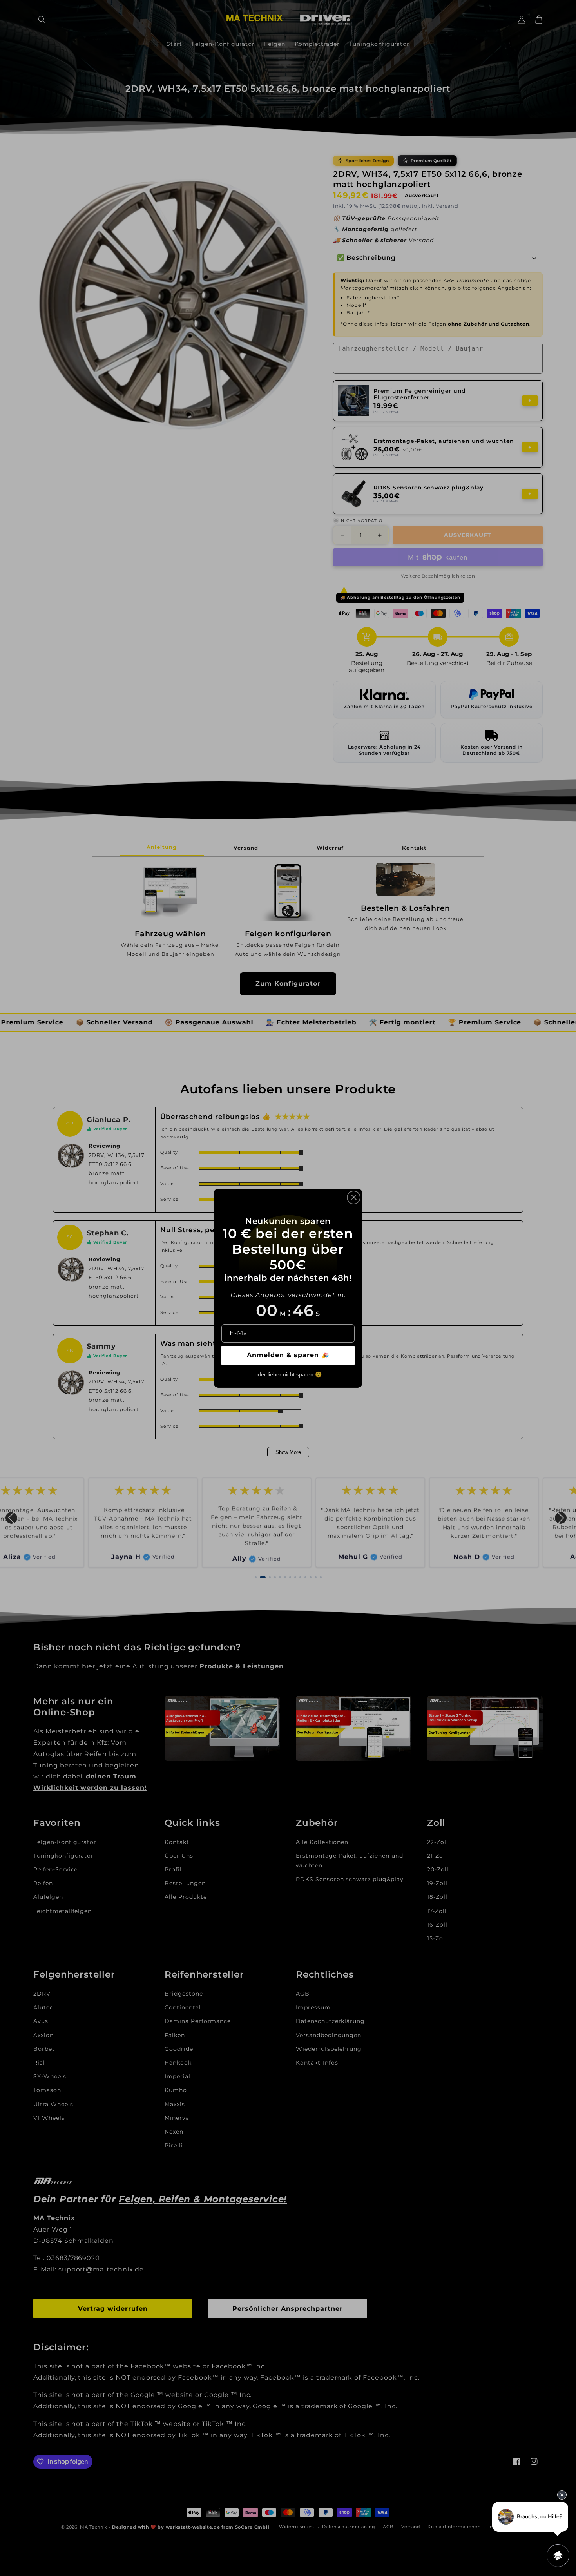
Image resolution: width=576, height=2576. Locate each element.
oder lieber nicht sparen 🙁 (288, 1374)
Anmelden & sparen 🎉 (288, 1355)
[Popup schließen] (354, 1197)
